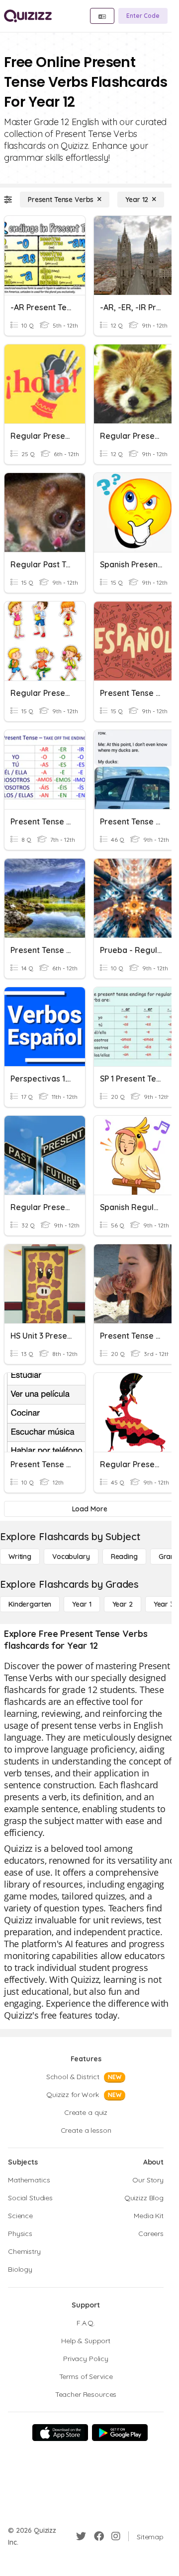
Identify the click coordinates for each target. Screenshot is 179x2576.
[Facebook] (99, 2536)
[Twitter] (81, 2536)
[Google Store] (120, 2433)
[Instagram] (116, 2536)
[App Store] (60, 2433)
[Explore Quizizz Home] (28, 16)
